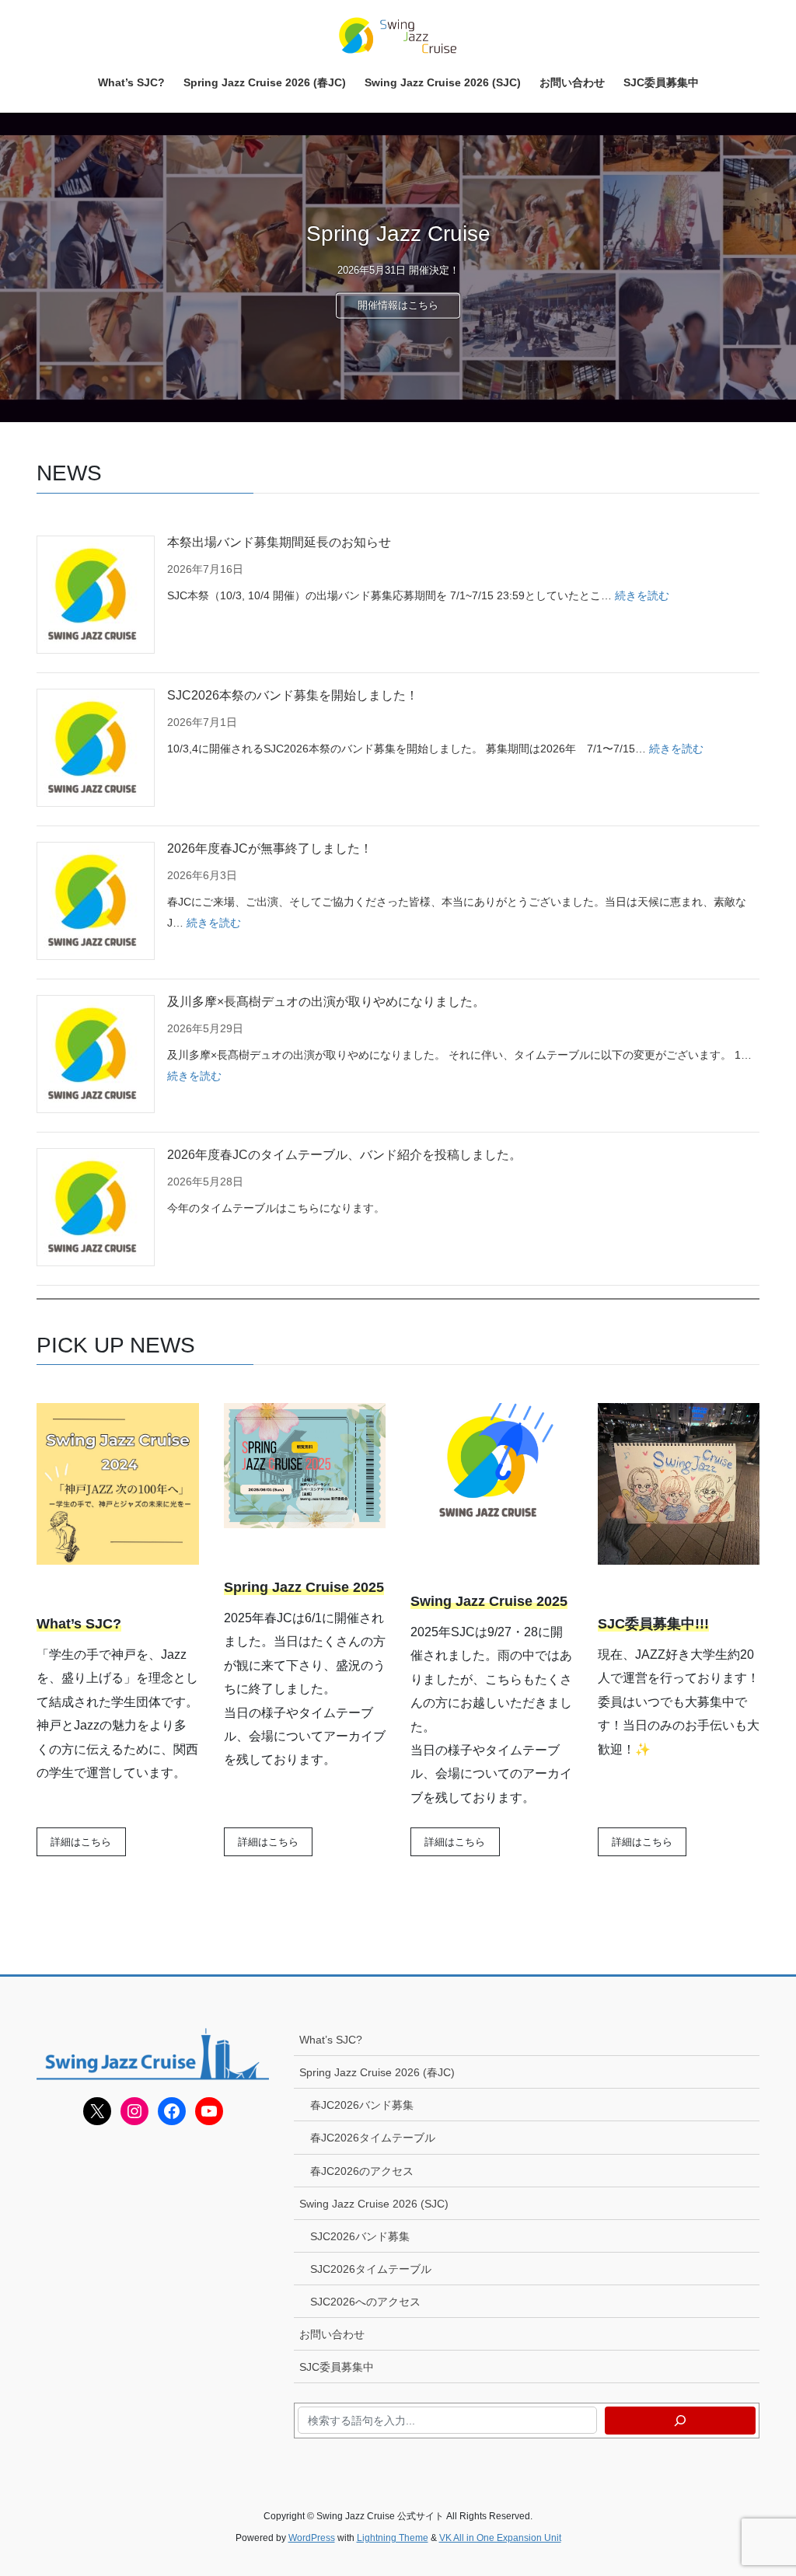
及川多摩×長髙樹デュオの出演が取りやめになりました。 (326, 1002)
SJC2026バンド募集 (360, 2236)
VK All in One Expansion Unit (500, 2538)
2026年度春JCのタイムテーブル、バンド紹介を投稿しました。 (344, 1155)
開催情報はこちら (398, 305)
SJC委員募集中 (337, 2367)
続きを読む (642, 595)
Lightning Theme (393, 2538)
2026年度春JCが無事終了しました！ (270, 848)
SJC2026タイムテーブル (371, 2269)
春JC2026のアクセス (362, 2171)
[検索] (680, 2421)
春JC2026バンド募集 (362, 2105)
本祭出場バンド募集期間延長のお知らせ (279, 542)
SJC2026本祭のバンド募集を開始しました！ (293, 695)
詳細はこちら (81, 1842)
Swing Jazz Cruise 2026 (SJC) (374, 2204)
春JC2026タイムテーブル (373, 2138)
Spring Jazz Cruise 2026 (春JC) (377, 2072)
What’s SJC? (331, 2040)
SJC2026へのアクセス (365, 2302)
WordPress (312, 2538)
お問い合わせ (332, 2334)
